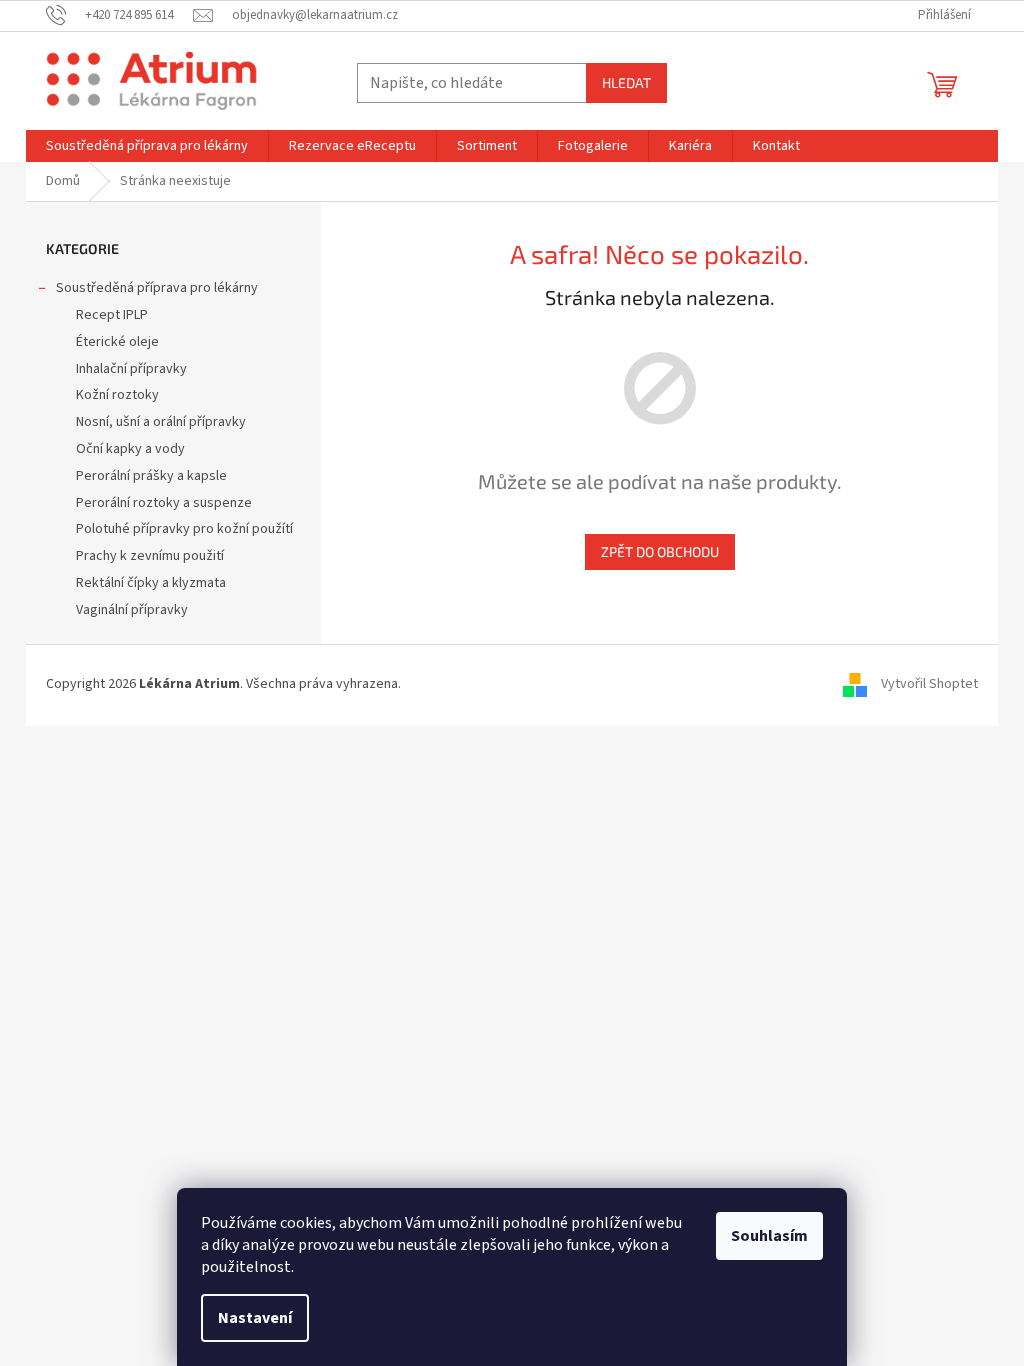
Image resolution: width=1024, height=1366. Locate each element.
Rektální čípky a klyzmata (151, 583)
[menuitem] (147, 146)
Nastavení (255, 1318)
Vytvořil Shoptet (929, 685)
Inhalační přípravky (131, 369)
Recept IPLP (112, 315)
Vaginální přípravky (132, 610)
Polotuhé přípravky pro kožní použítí (184, 529)
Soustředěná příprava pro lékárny (157, 288)
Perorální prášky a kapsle (151, 476)
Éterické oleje (117, 342)
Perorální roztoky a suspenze (164, 503)
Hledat (626, 82)
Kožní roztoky (117, 395)
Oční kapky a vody (130, 449)
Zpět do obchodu (660, 551)
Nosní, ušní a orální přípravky (161, 422)
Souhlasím (769, 1236)
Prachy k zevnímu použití (150, 556)
